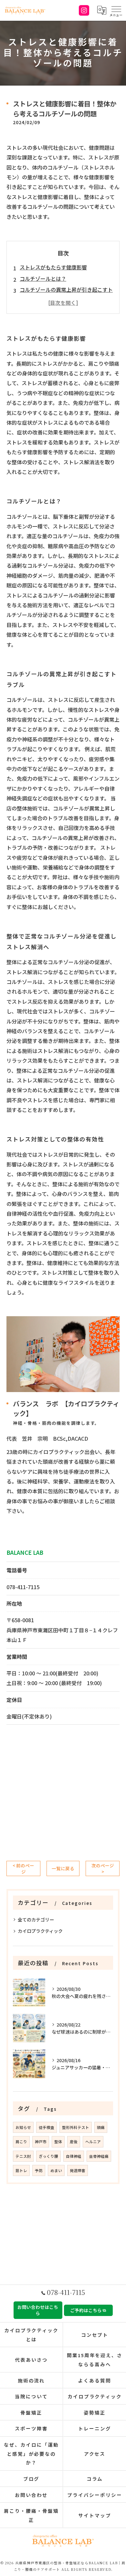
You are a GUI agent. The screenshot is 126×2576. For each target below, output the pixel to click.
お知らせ (23, 2127)
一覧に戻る (63, 1868)
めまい (56, 2170)
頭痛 (101, 2127)
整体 (58, 2142)
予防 (39, 2170)
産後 (74, 2142)
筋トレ (21, 2170)
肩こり (21, 2142)
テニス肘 (23, 2156)
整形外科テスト (76, 2127)
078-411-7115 (23, 1587)
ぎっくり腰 (48, 2156)
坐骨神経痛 (99, 2156)
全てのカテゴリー (36, 1920)
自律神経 (74, 2156)
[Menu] (116, 10)
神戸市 (41, 2142)
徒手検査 (47, 2127)
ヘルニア (93, 2142)
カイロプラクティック (40, 1931)
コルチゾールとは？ (43, 278)
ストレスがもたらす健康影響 (53, 267)
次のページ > (103, 1868)
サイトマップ (95, 2515)
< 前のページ (23, 1868)
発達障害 (78, 2170)
